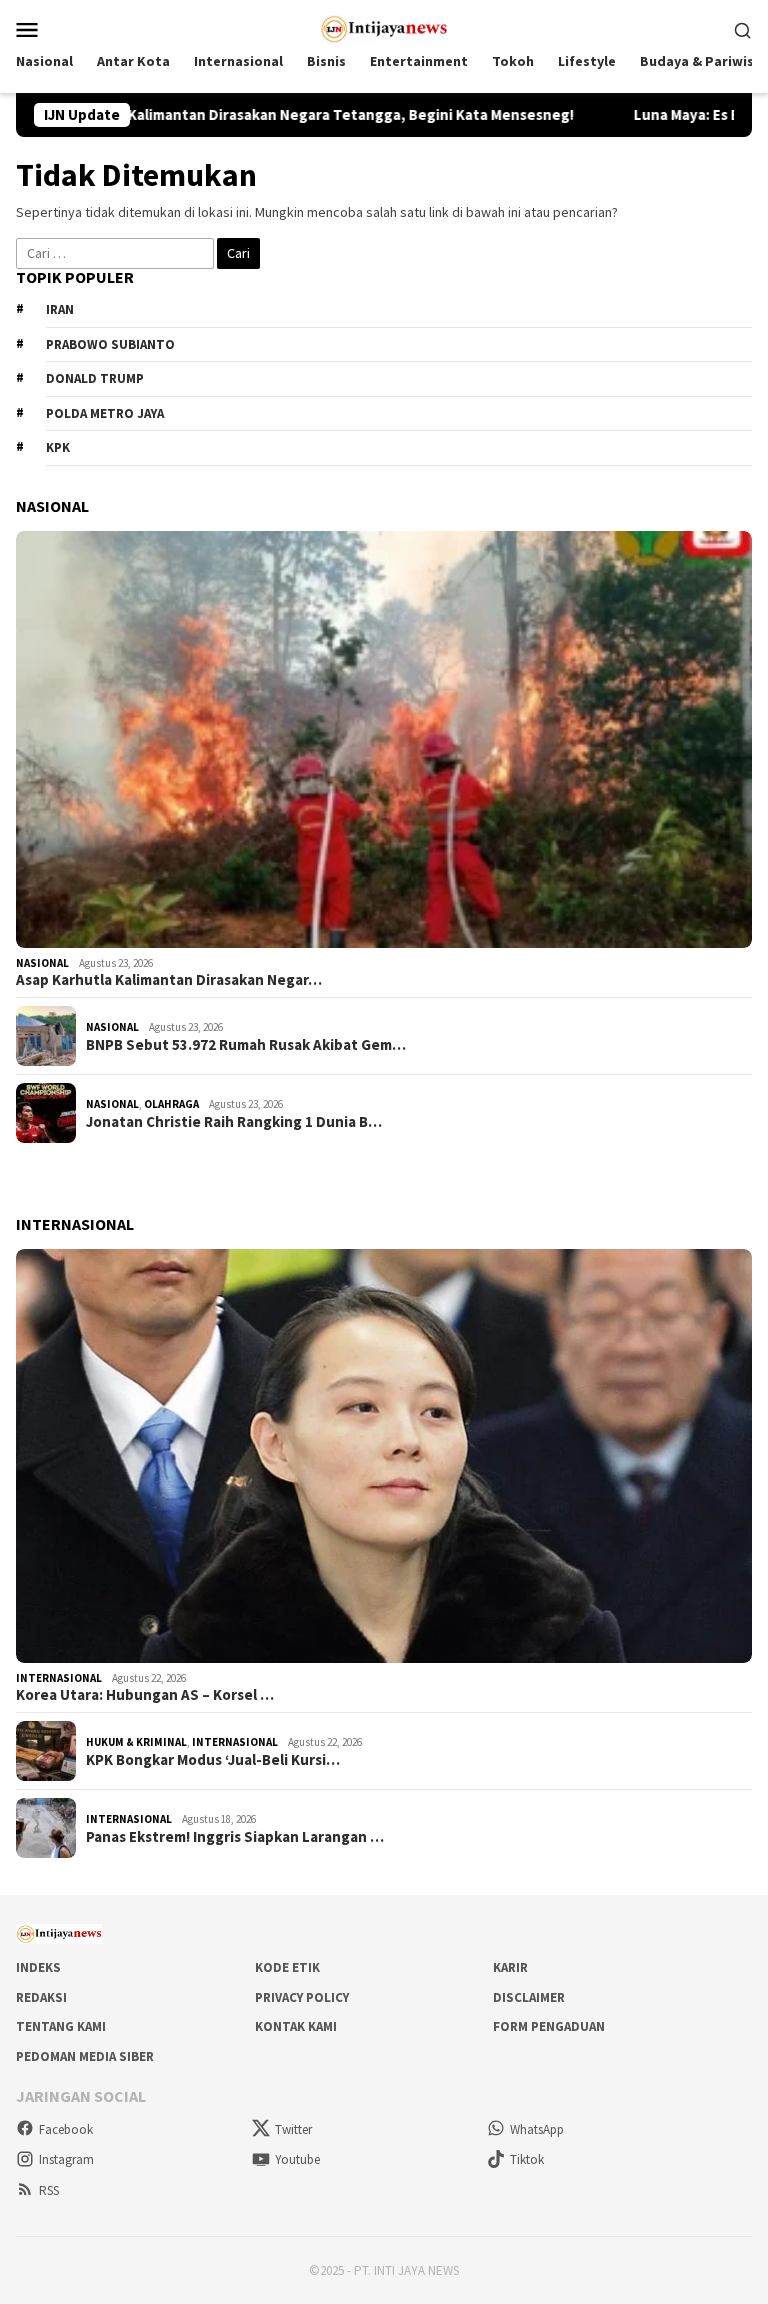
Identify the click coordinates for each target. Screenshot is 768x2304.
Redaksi (41, 1997)
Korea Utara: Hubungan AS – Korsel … (145, 1695)
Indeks (38, 1967)
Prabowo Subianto (110, 344)
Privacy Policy (302, 1997)
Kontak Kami (296, 2026)
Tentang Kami (61, 2026)
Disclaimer (529, 1997)
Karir (510, 1967)
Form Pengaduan (549, 2026)
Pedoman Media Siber (85, 2056)
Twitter (293, 2129)
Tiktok (527, 2159)
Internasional (59, 1678)
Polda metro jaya (105, 413)
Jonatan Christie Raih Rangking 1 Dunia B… (234, 1122)
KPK (58, 447)
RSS (49, 2190)
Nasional (42, 963)
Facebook (66, 2129)
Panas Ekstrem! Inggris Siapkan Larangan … (235, 1837)
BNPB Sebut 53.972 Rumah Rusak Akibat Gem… (246, 1045)
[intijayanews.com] (384, 27)
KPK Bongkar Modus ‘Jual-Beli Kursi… (213, 1760)
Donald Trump (95, 378)
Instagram (66, 2159)
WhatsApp (537, 2129)
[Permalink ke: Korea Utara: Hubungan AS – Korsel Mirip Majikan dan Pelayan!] (384, 1456)
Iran (60, 309)
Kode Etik (287, 1967)
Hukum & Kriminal (136, 1742)
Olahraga (171, 1104)
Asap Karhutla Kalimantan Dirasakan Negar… (169, 980)
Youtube (297, 2159)
